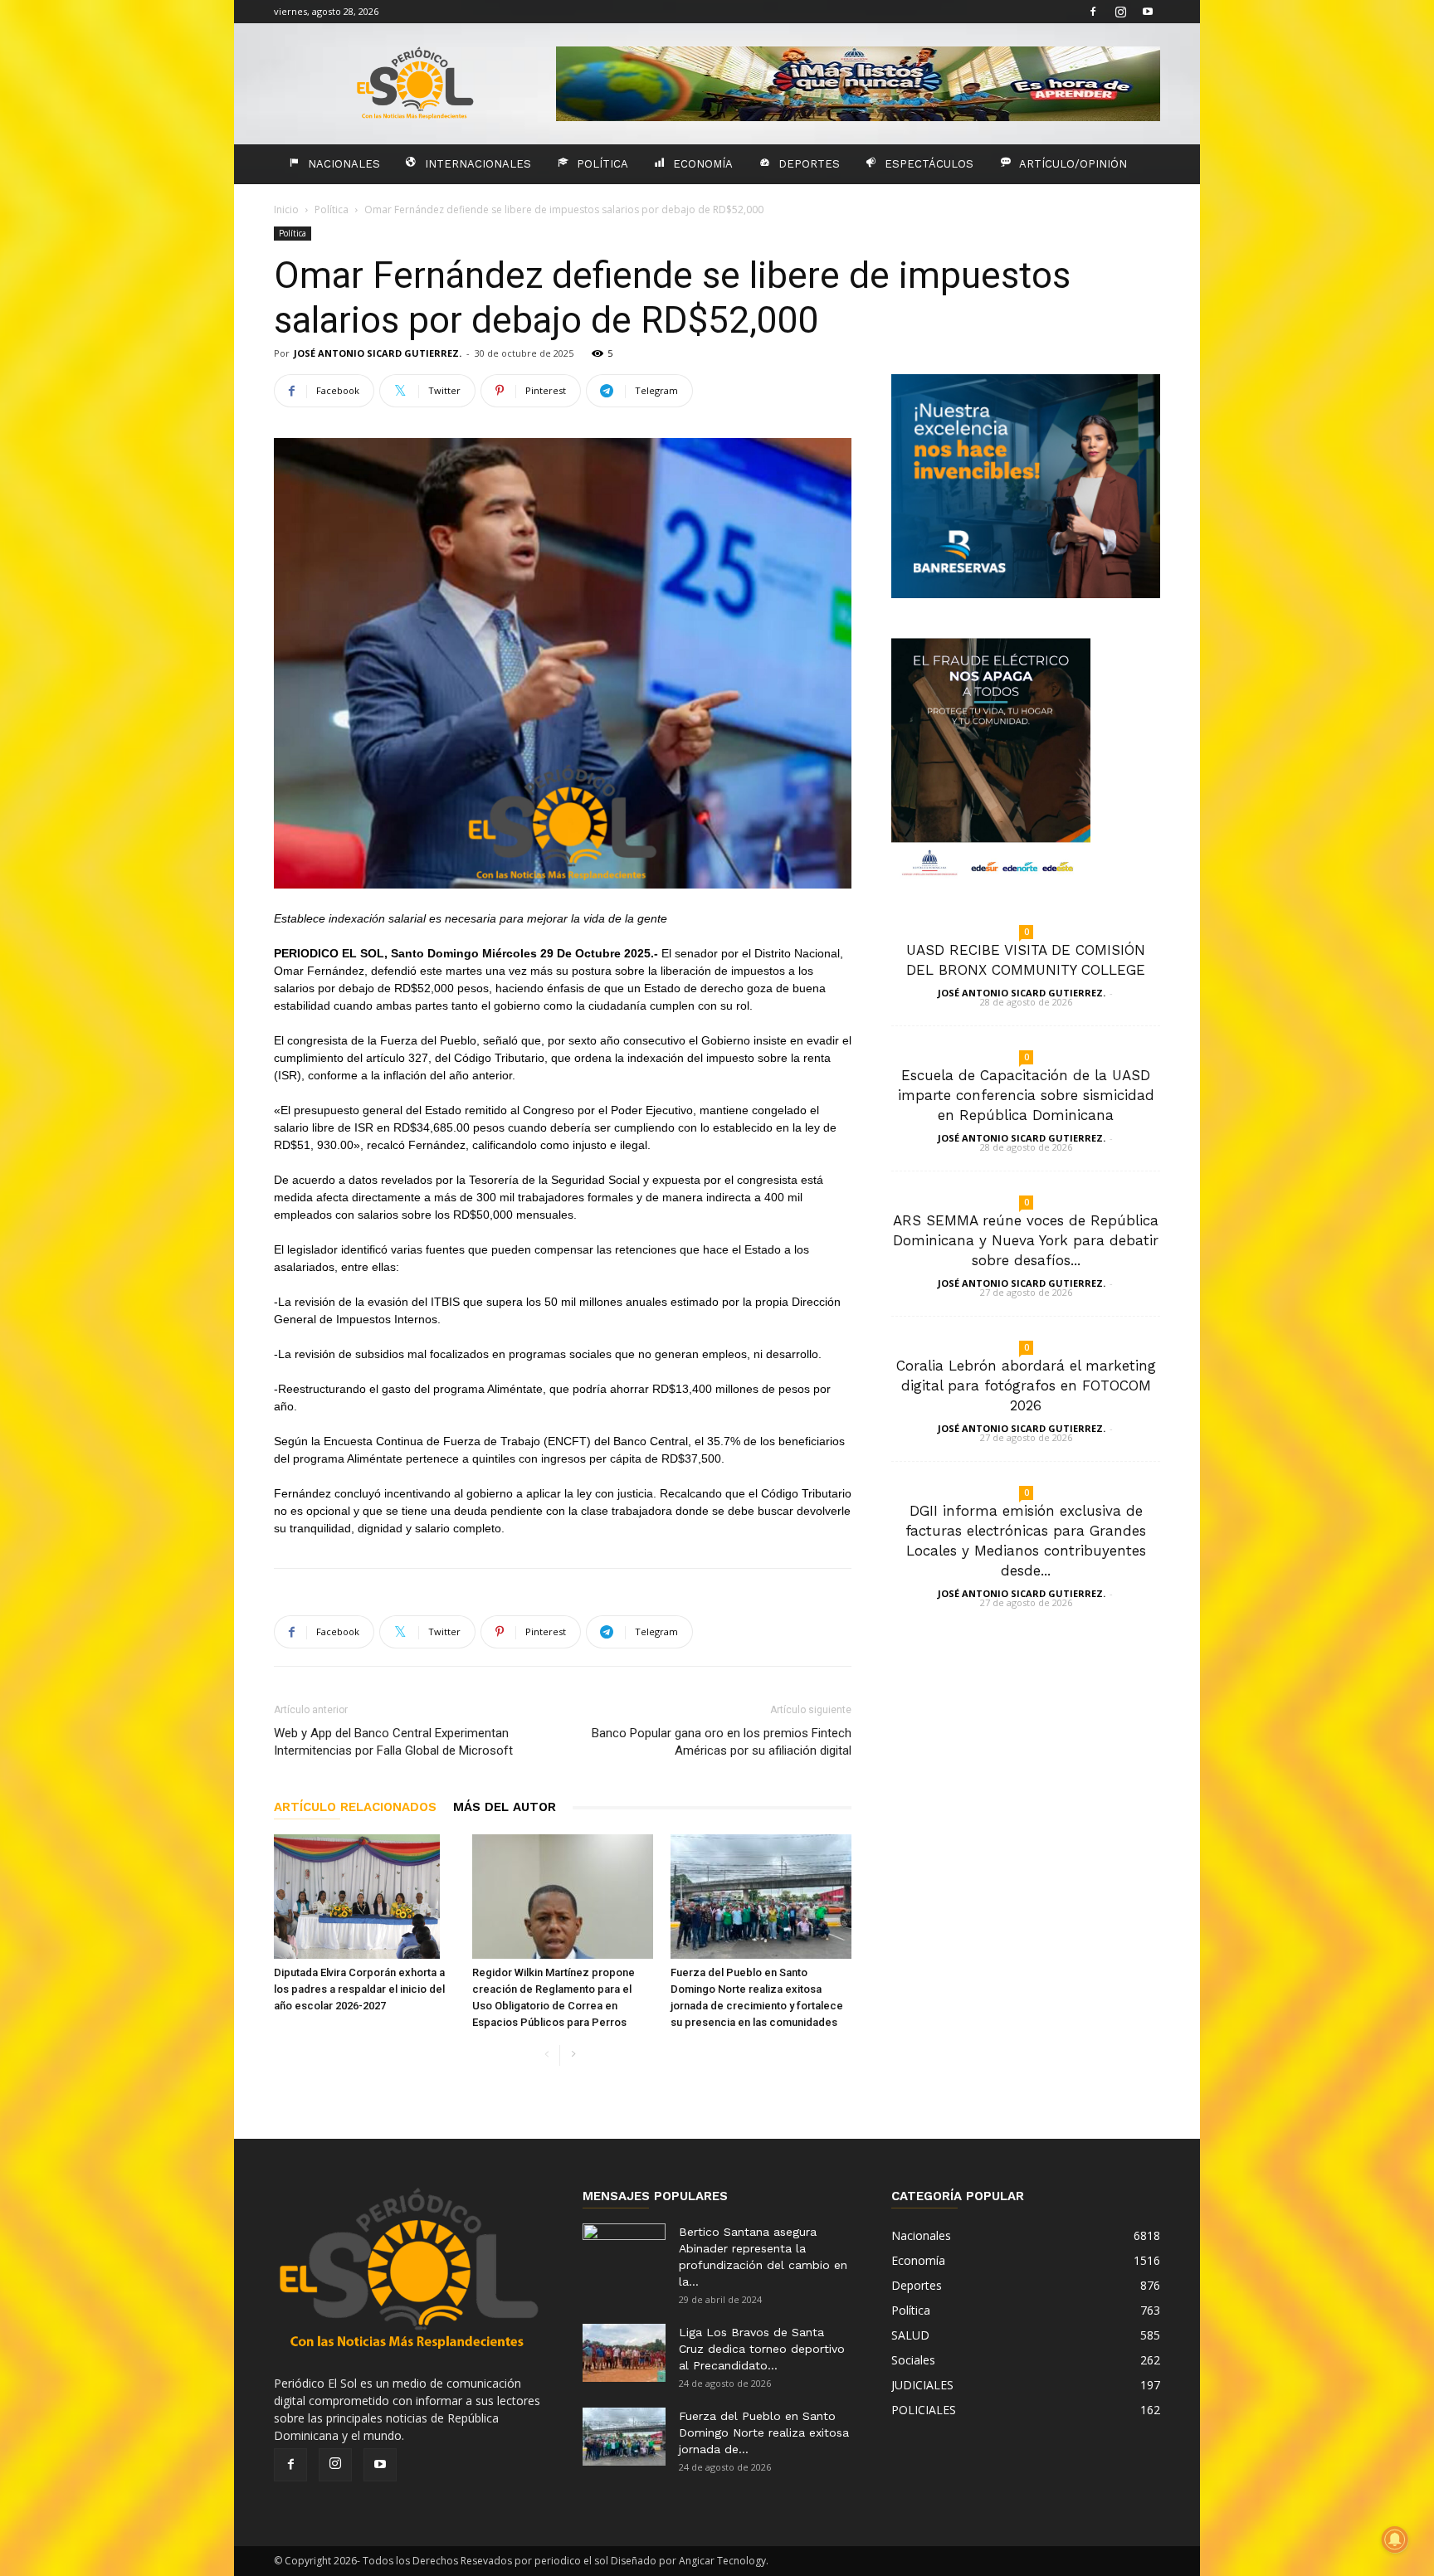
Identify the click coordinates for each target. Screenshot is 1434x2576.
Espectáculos (929, 164)
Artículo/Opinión (1073, 164)
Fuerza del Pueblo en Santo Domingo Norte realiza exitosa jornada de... (764, 2432)
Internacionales (478, 164)
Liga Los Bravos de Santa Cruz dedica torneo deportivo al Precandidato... (762, 2349)
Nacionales (344, 164)
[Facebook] (1093, 12)
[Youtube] (1148, 12)
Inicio (286, 209)
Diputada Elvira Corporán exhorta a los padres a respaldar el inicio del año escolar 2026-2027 (359, 1989)
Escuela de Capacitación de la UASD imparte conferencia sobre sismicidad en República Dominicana (1026, 1095)
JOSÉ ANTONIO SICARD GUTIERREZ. (378, 353)
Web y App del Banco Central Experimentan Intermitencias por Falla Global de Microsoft (393, 1742)
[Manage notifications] (1395, 2539)
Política (602, 164)
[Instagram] (1120, 12)
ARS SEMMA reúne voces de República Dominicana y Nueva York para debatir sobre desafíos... (1026, 1240)
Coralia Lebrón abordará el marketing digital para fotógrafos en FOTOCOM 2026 (1026, 1385)
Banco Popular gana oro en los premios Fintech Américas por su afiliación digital (722, 1742)
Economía (703, 164)
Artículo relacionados (355, 1807)
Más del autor (505, 1807)
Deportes (809, 164)
